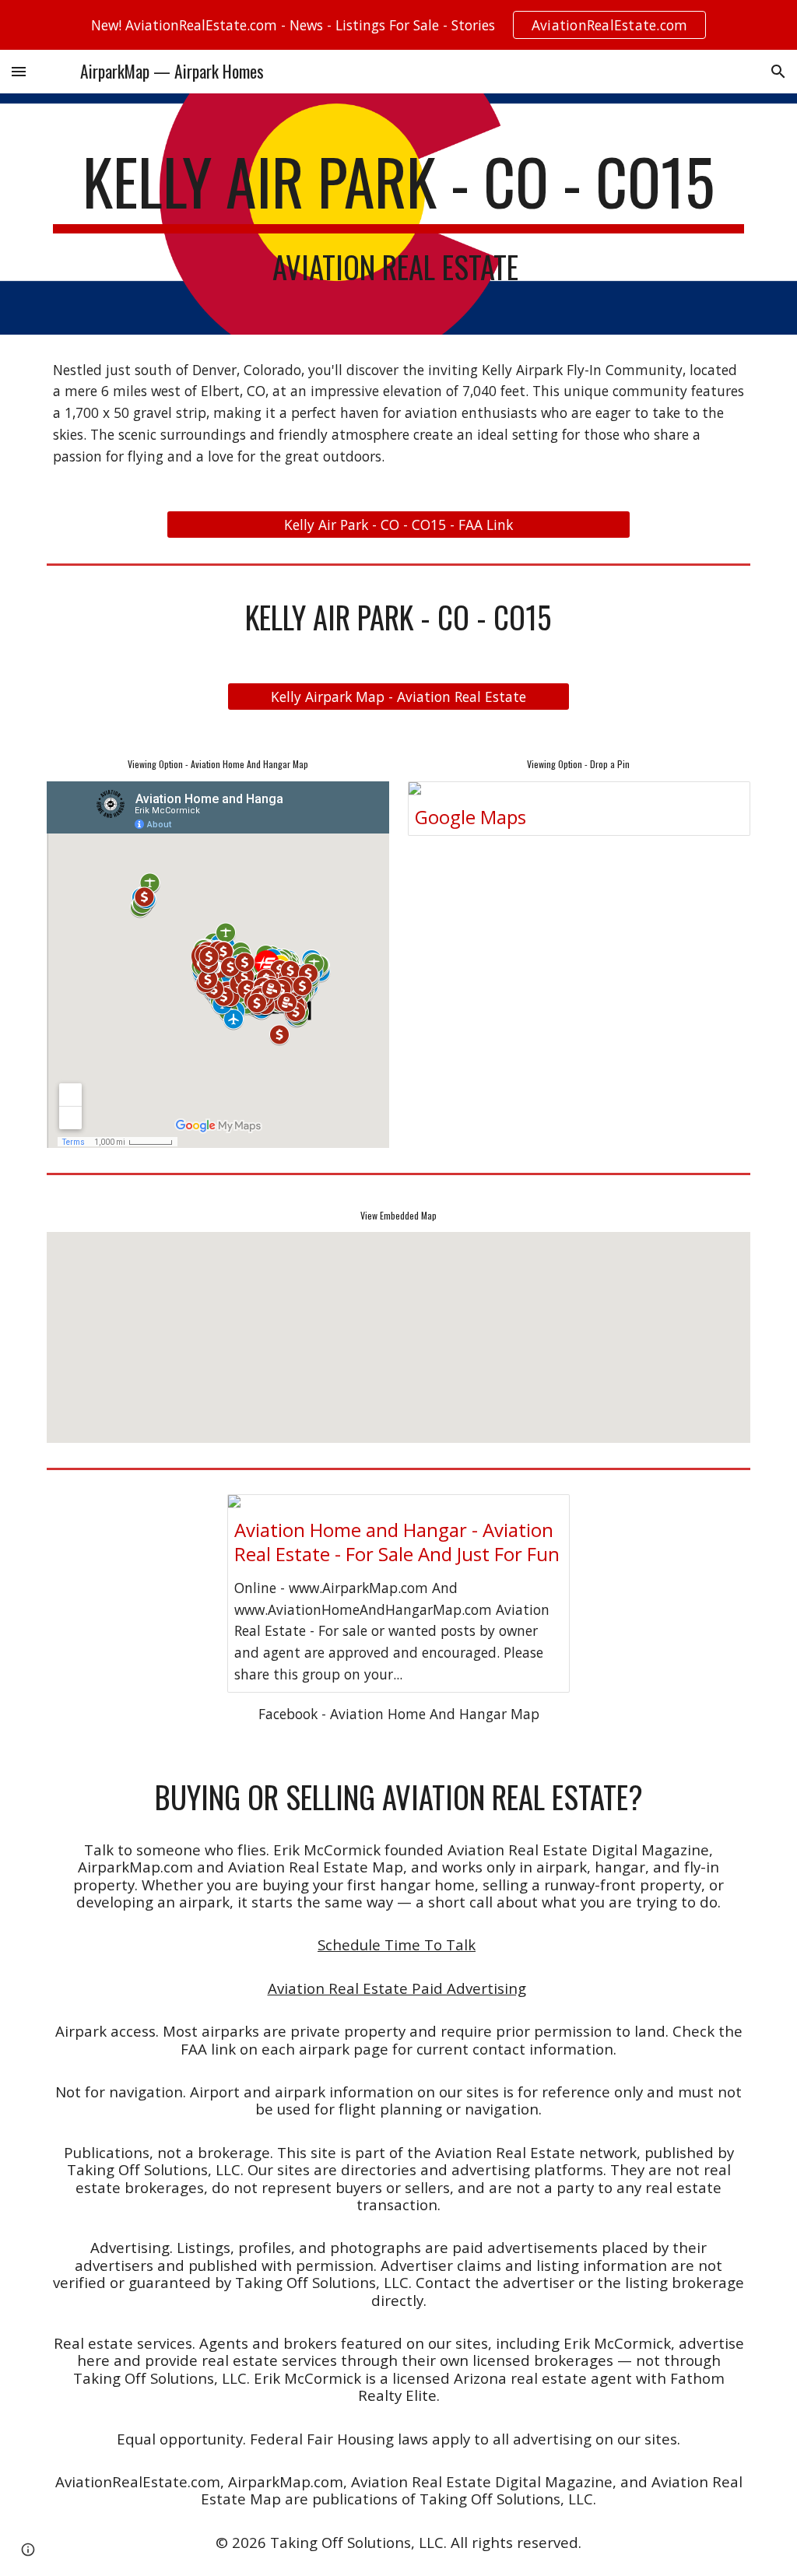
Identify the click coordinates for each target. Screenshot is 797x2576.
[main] (399, 214)
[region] (398, 25)
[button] (19, 71)
